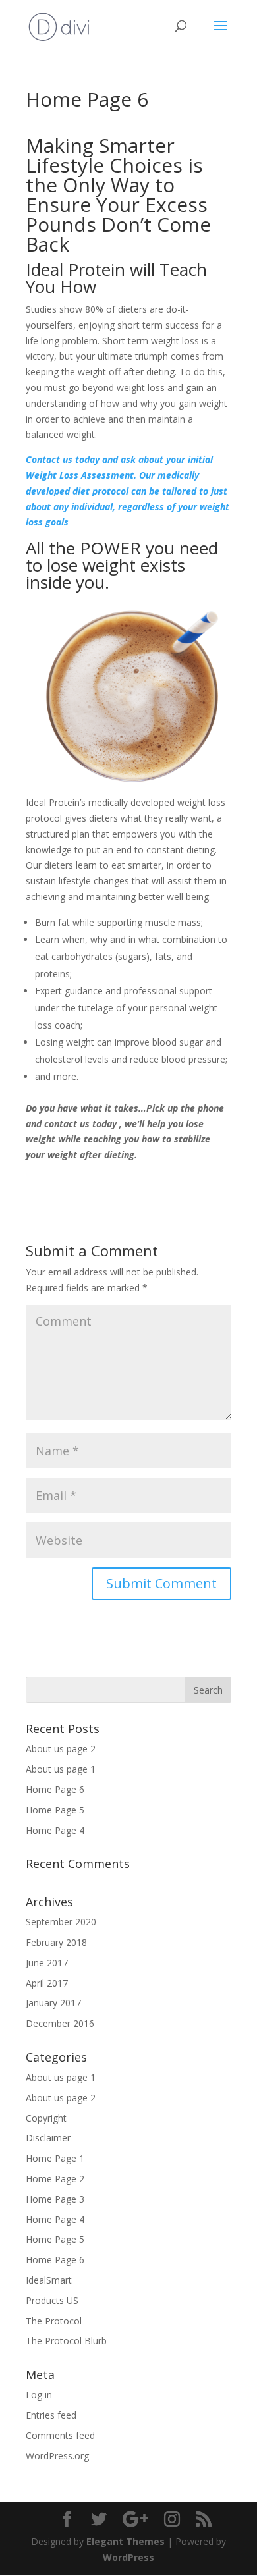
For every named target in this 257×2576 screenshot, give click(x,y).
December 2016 (60, 2023)
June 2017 (47, 1963)
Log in (39, 2395)
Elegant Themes (126, 2541)
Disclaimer (48, 2138)
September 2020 (61, 1922)
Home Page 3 (55, 2199)
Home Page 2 (55, 2179)
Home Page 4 (55, 1830)
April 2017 (47, 1983)
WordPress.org (57, 2456)
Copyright (46, 2118)
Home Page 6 (55, 1789)
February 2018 (56, 1942)
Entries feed (51, 2415)
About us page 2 (61, 1749)
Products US (52, 2300)
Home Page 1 (55, 2158)
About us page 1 (61, 1769)
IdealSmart (49, 2280)
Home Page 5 (55, 1810)
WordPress (128, 2557)
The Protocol (54, 2321)
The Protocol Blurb (66, 2341)
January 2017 (53, 2003)
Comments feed (60, 2435)
